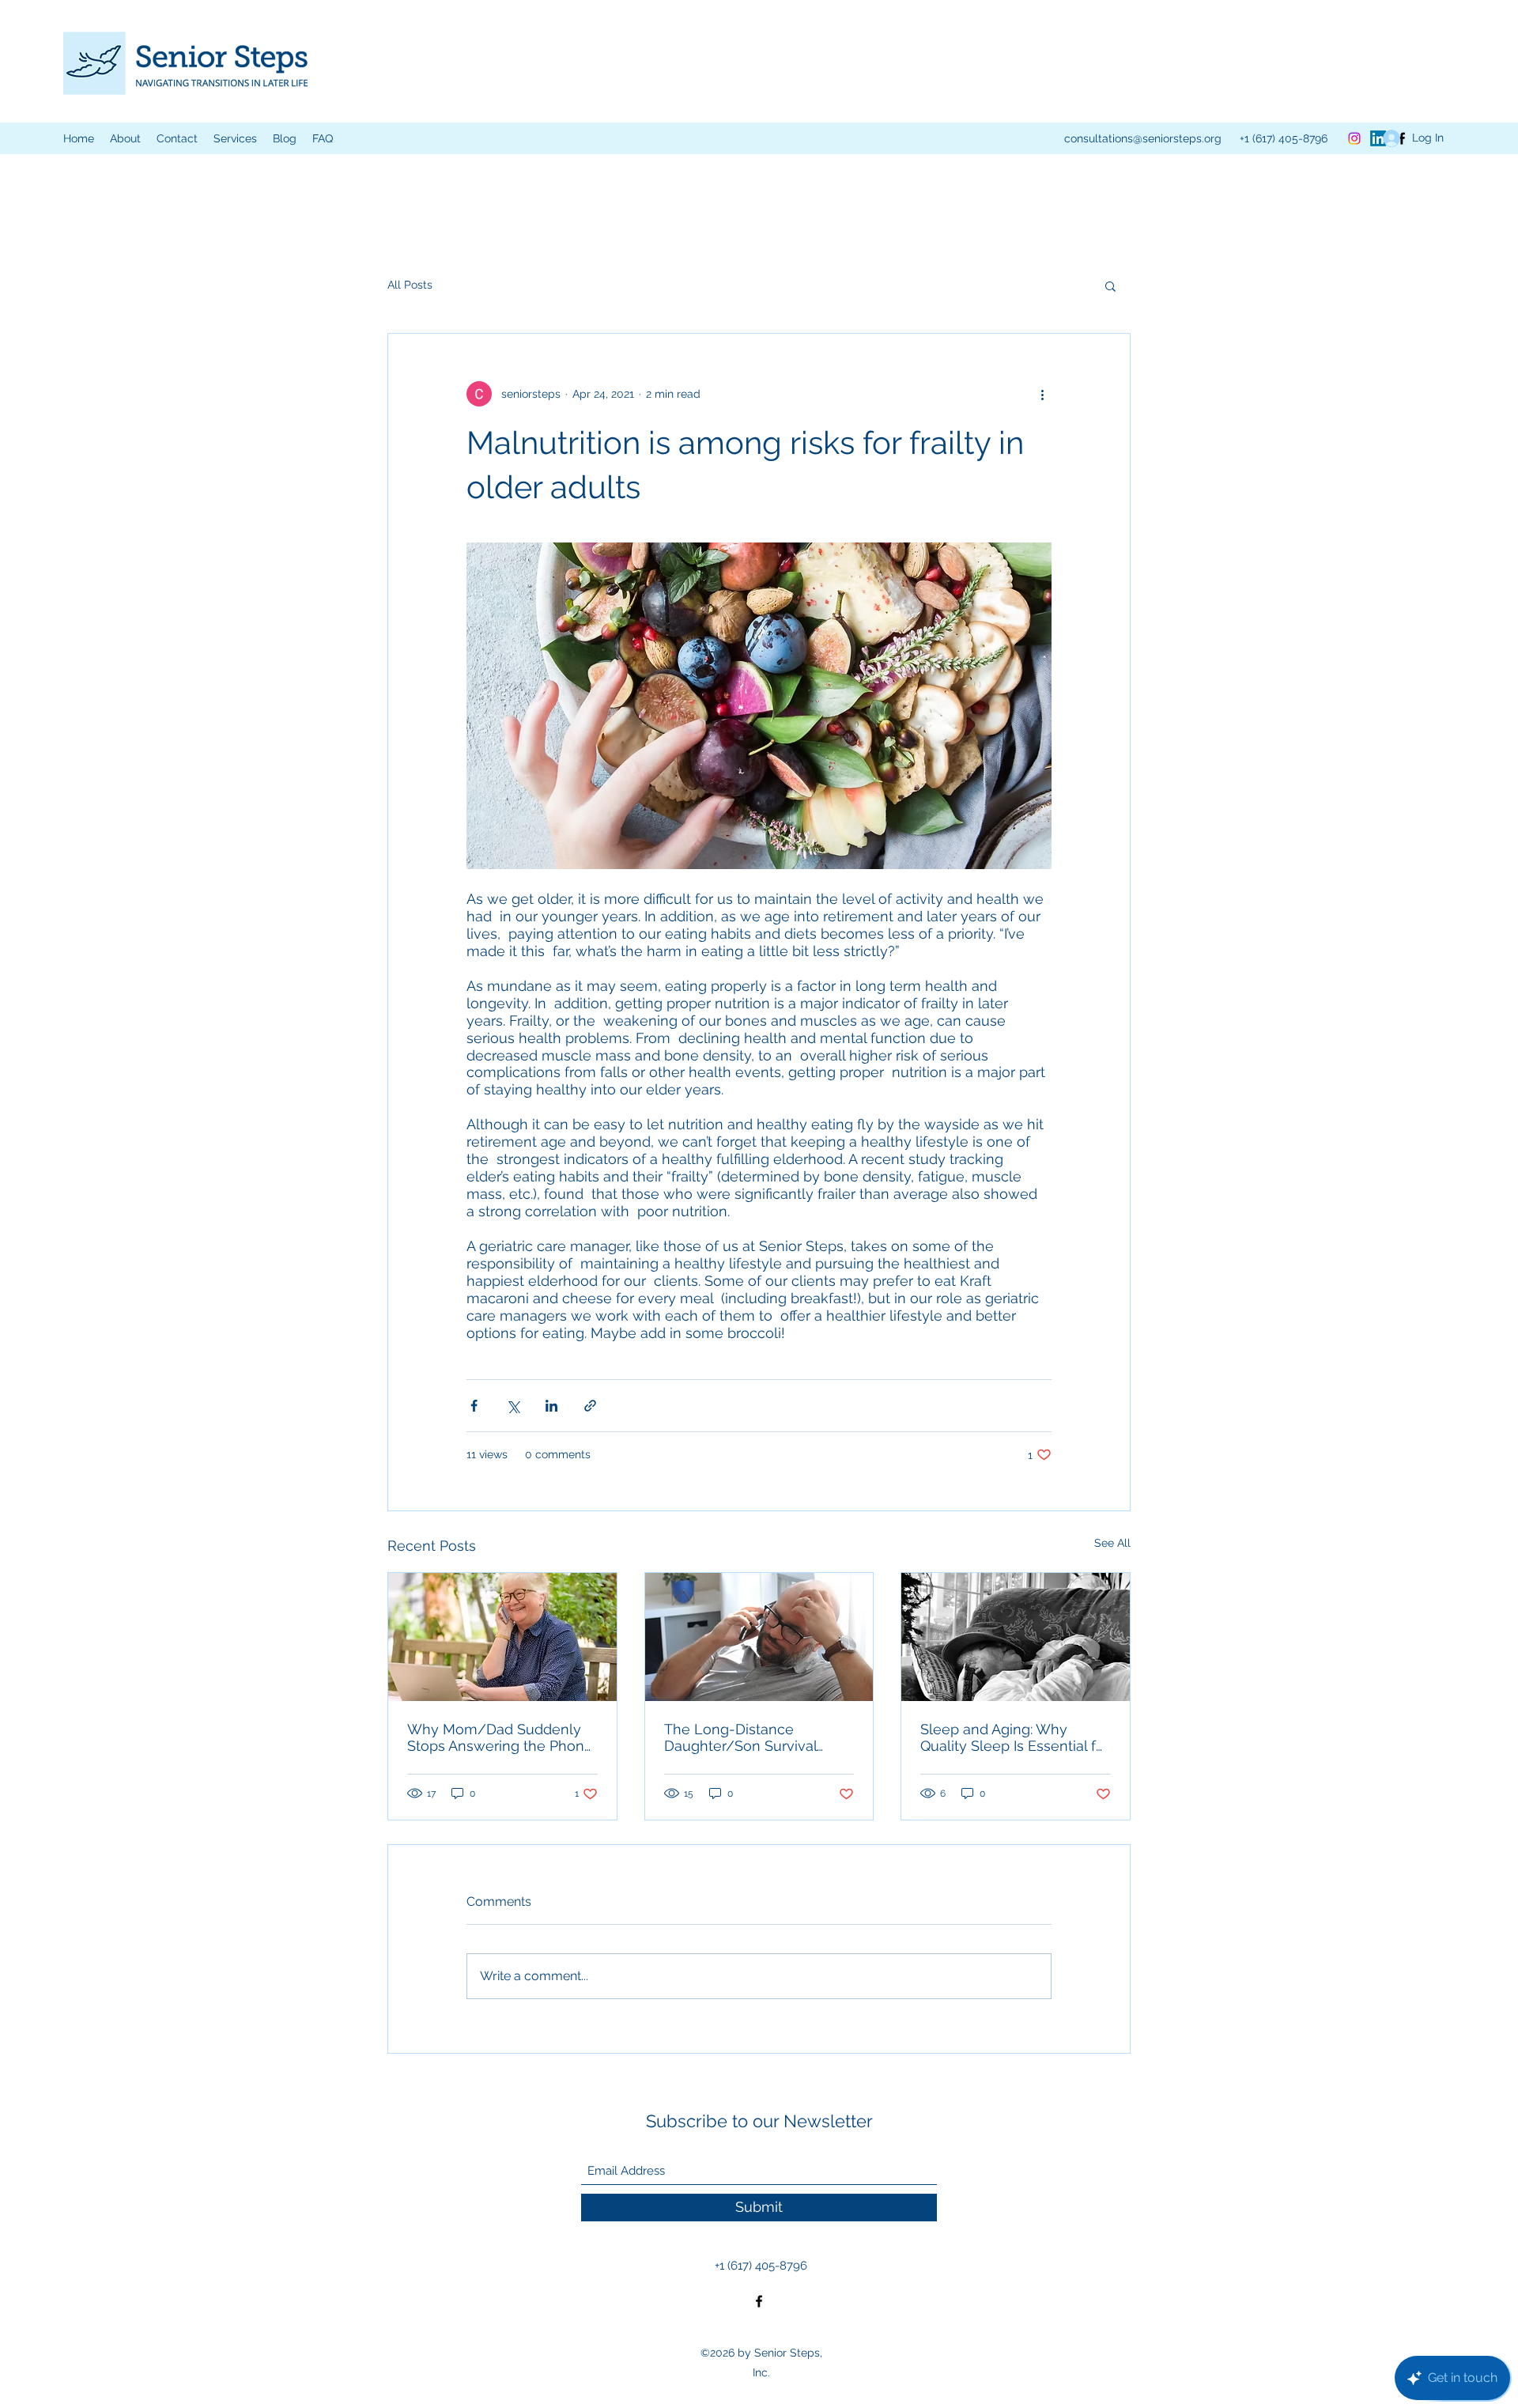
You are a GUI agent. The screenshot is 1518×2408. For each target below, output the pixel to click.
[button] (235, 138)
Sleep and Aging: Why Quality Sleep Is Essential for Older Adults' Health (1015, 1737)
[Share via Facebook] (474, 1406)
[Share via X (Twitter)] (513, 1406)
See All (1112, 1543)
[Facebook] (759, 2301)
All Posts (410, 285)
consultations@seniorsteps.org (1143, 138)
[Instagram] (1354, 138)
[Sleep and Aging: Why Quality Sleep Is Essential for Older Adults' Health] (1016, 1637)
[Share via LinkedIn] (551, 1406)
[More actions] (1042, 394)
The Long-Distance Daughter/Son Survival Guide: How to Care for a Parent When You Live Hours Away (746, 1737)
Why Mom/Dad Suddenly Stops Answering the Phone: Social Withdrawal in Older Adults (501, 1737)
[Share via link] (590, 1406)
